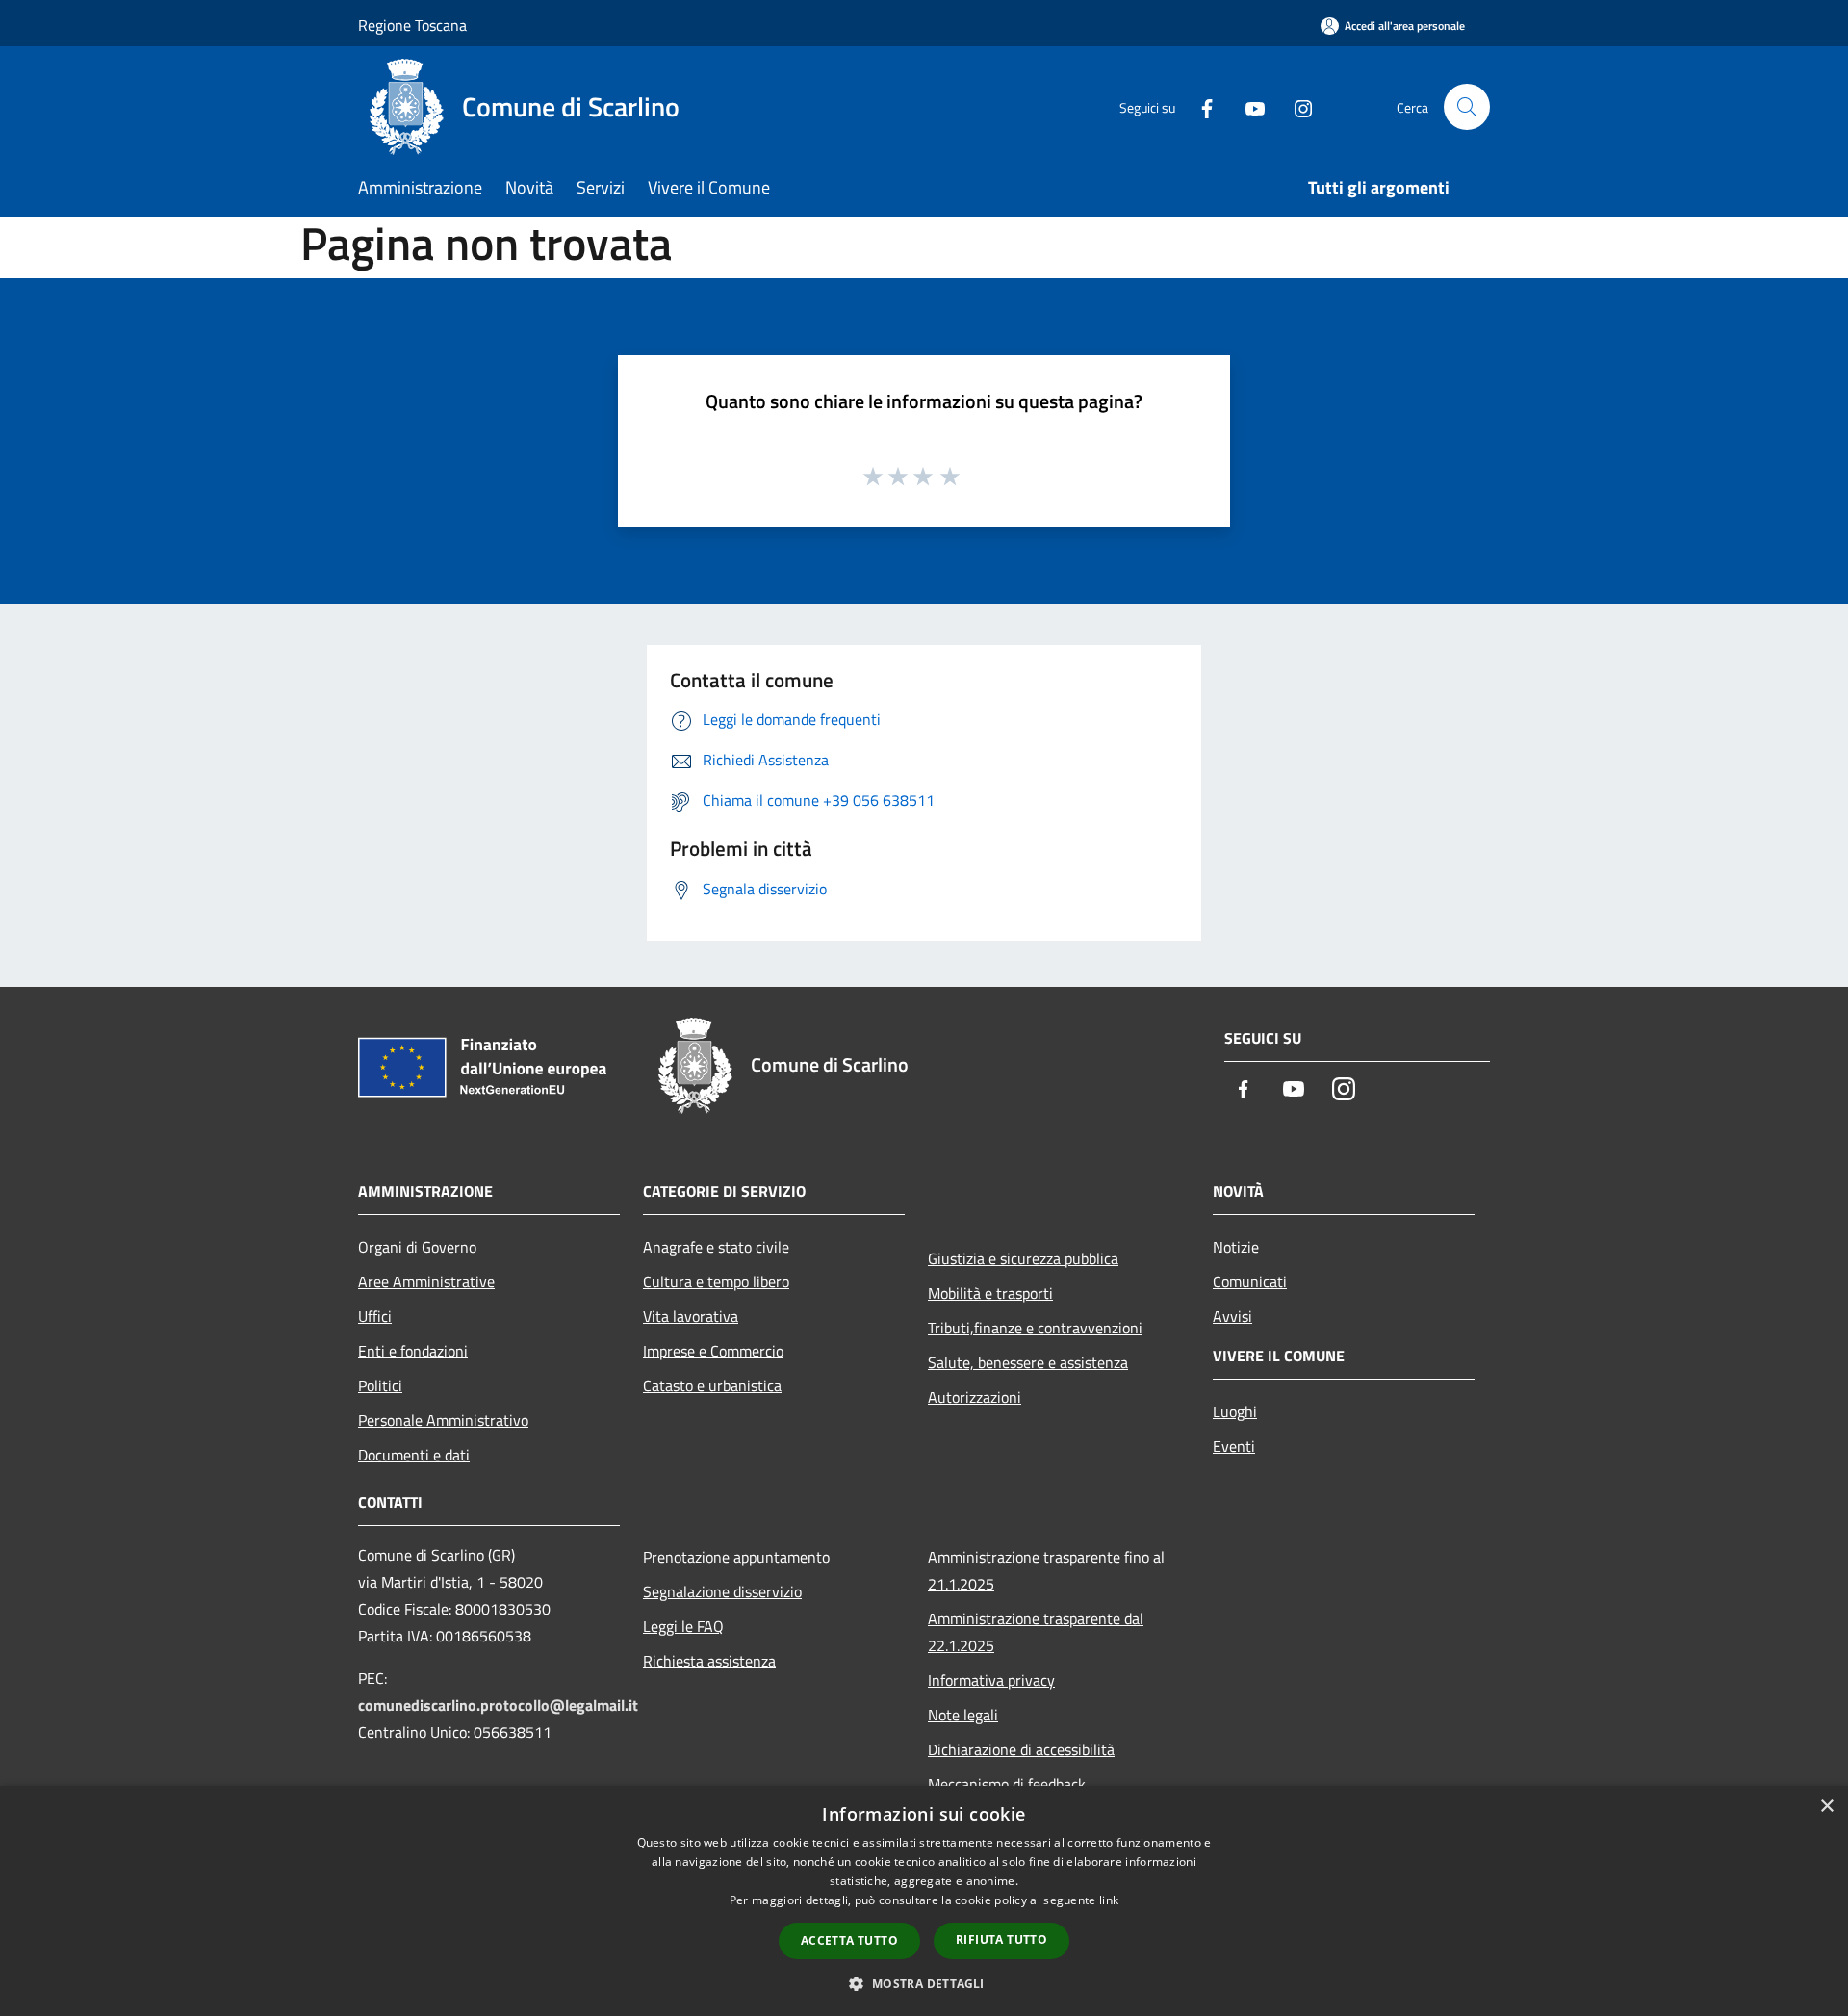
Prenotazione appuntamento (736, 1557)
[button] (924, 1983)
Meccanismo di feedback (1007, 1784)
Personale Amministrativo (443, 1420)
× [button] (1826, 1807)
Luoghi (1235, 1411)
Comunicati (1250, 1281)
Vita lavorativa (691, 1316)
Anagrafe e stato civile (716, 1247)
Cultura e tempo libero (716, 1281)
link (1109, 1900)
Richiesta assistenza (709, 1661)
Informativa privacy (991, 1680)
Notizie (1236, 1247)
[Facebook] (1199, 106)
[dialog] (924, 1901)
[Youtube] (1247, 106)
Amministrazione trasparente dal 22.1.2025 (1036, 1632)
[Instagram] (1296, 106)
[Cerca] (1467, 107)
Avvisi (1232, 1316)
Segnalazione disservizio (722, 1591)
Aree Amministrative (426, 1281)
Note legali (963, 1715)
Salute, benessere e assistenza (1028, 1362)
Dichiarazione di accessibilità (1021, 1749)
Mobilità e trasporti (990, 1293)
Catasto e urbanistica (712, 1385)
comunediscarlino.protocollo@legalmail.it (498, 1705)
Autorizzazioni (975, 1397)
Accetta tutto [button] (849, 1940)
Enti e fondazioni (413, 1351)
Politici (380, 1385)
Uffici (375, 1316)
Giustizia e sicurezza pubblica (1023, 1258)
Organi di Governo (417, 1247)
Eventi (1234, 1446)
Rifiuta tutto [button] (1001, 1939)
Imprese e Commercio (713, 1351)
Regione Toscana (412, 25)
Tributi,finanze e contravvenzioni (1035, 1328)
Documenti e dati (414, 1455)
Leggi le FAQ (683, 1626)
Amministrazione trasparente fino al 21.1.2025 (1046, 1570)
